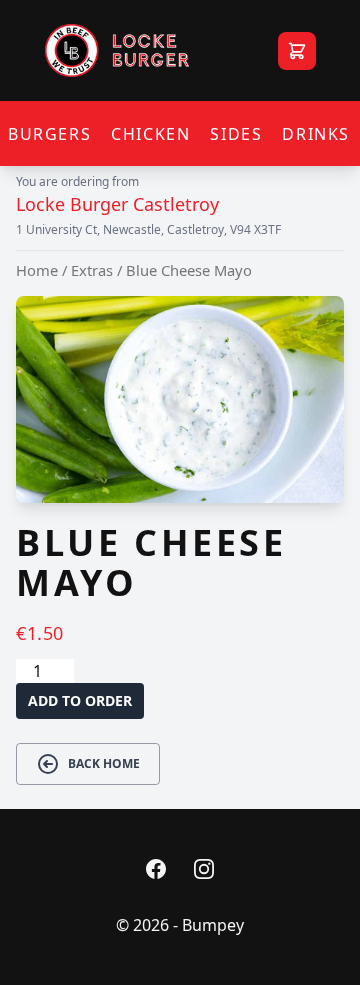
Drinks (316, 134)
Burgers (49, 134)
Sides (236, 134)
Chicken (150, 134)
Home (37, 270)
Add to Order (80, 700)
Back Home (104, 763)
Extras (92, 270)
